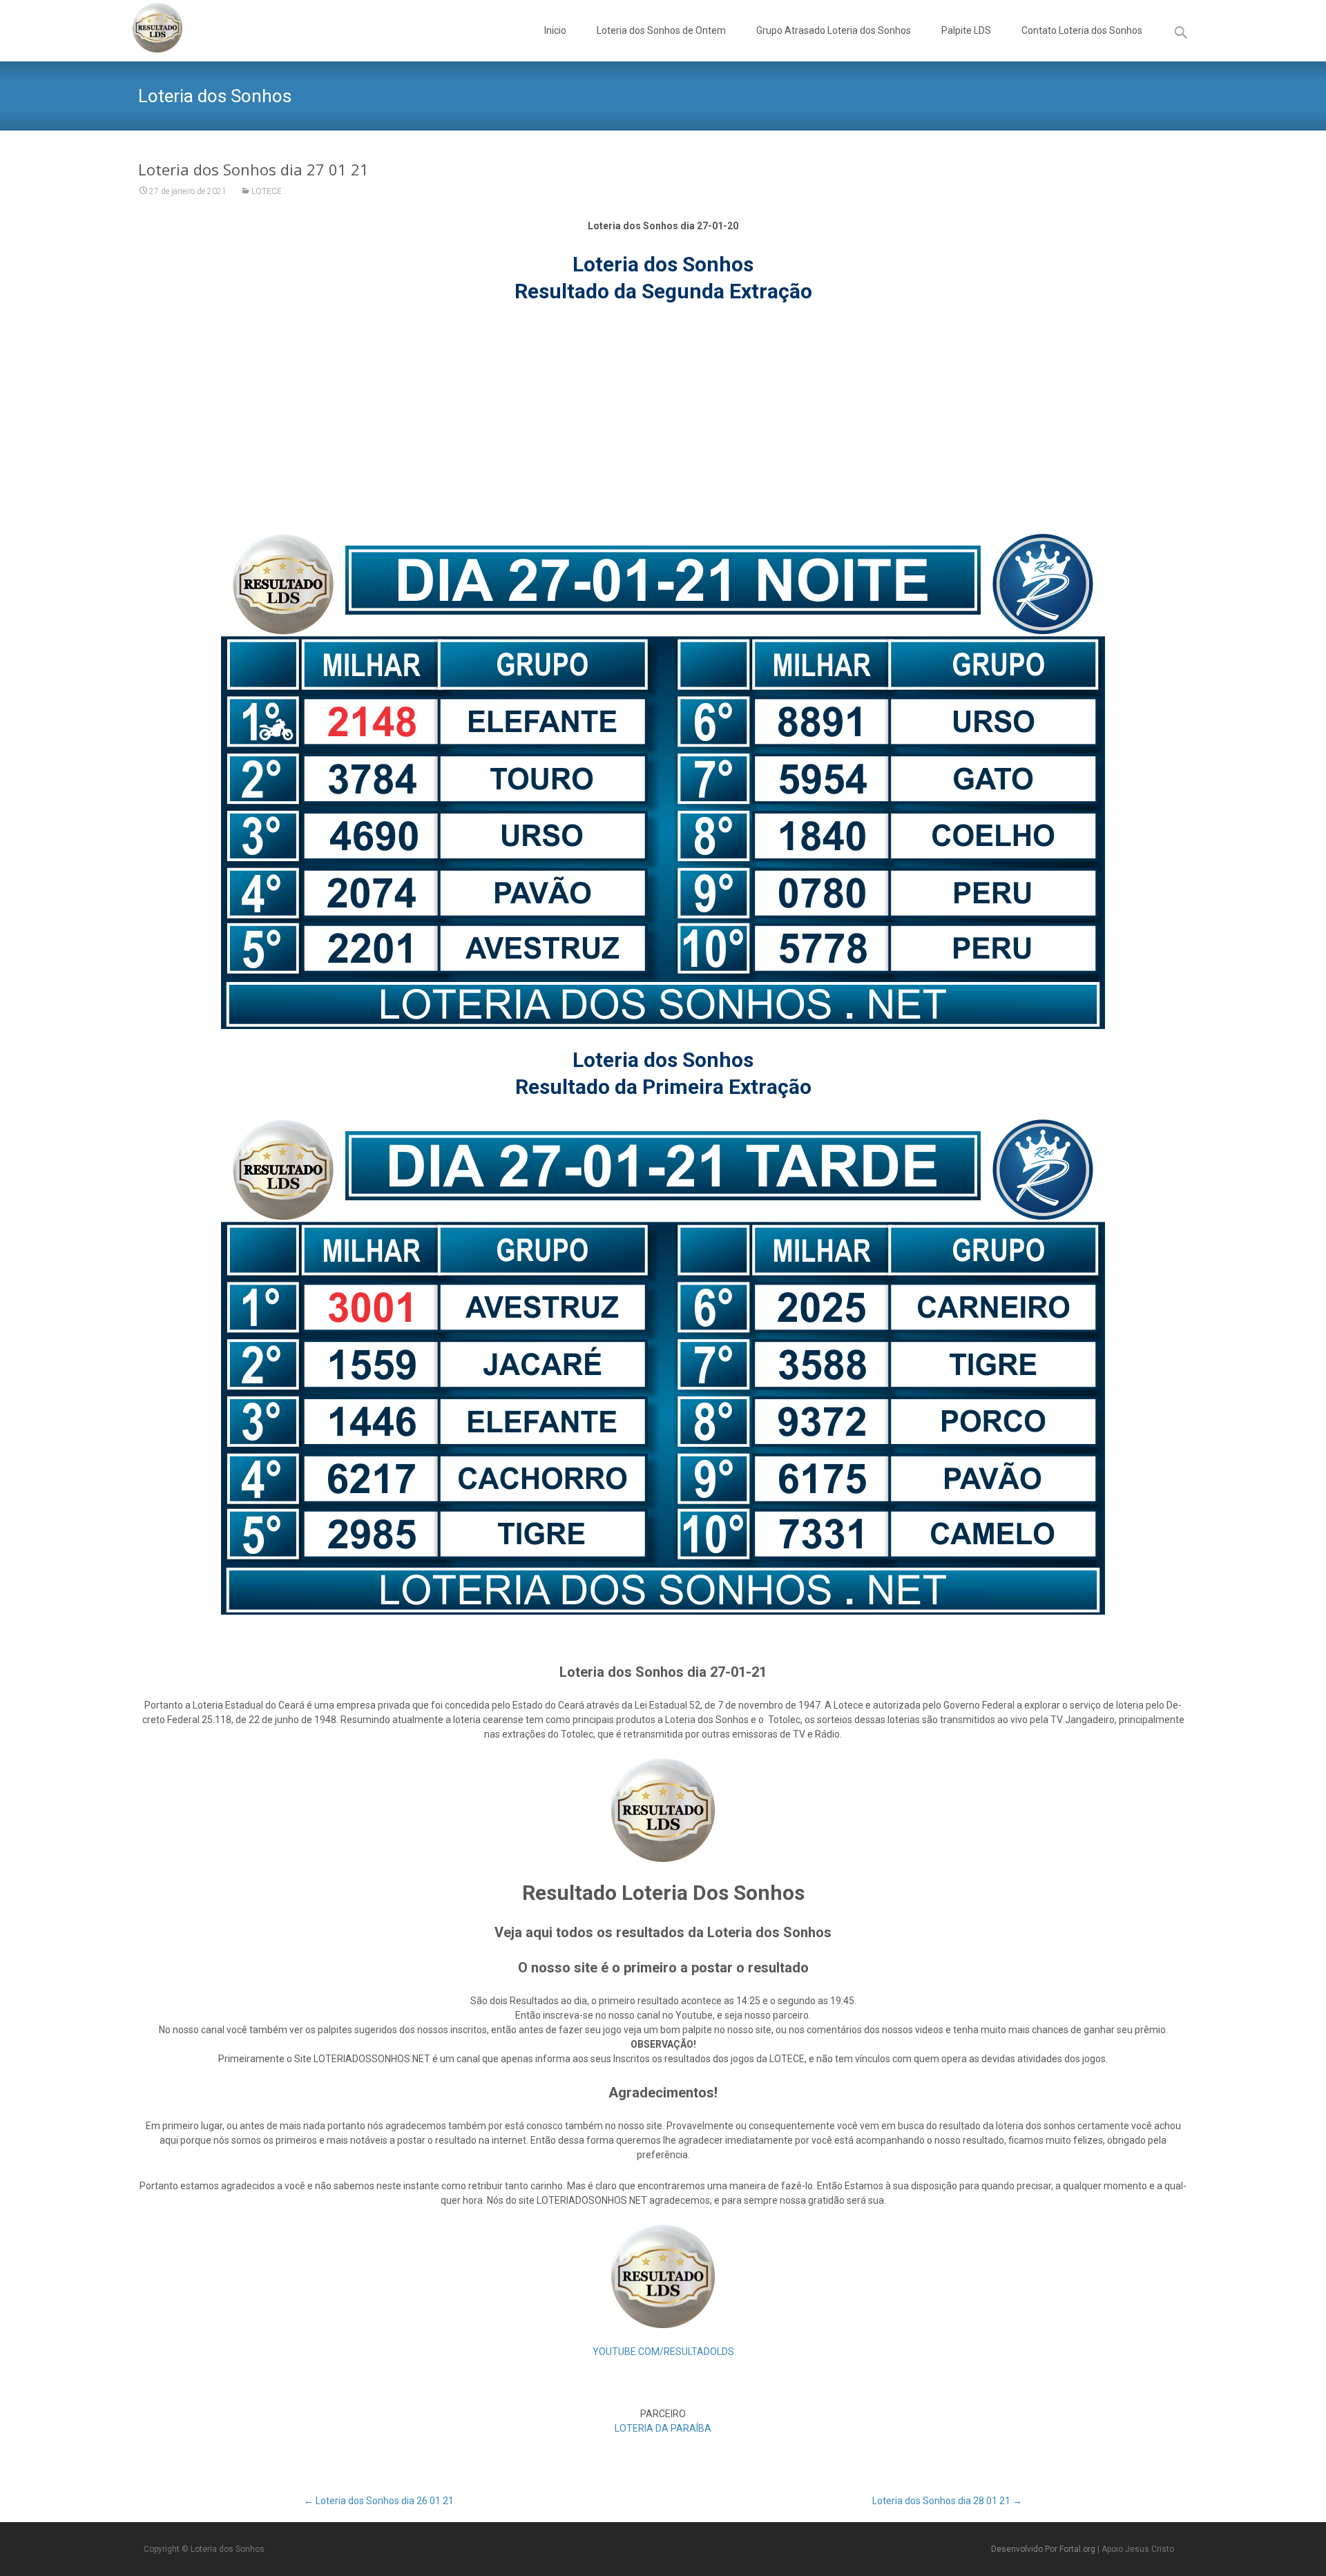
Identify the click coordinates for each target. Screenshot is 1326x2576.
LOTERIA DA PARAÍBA (663, 2428)
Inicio (555, 30)
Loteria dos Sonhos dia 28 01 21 (947, 2501)
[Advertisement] (663, 419)
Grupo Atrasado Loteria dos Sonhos (834, 30)
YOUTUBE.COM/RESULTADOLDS (663, 2352)
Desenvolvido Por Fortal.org (1044, 2549)
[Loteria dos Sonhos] (146, 28)
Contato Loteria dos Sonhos (1082, 30)
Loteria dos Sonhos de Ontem (661, 30)
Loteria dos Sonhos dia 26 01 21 (379, 2501)
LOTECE (267, 191)
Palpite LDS (966, 30)
